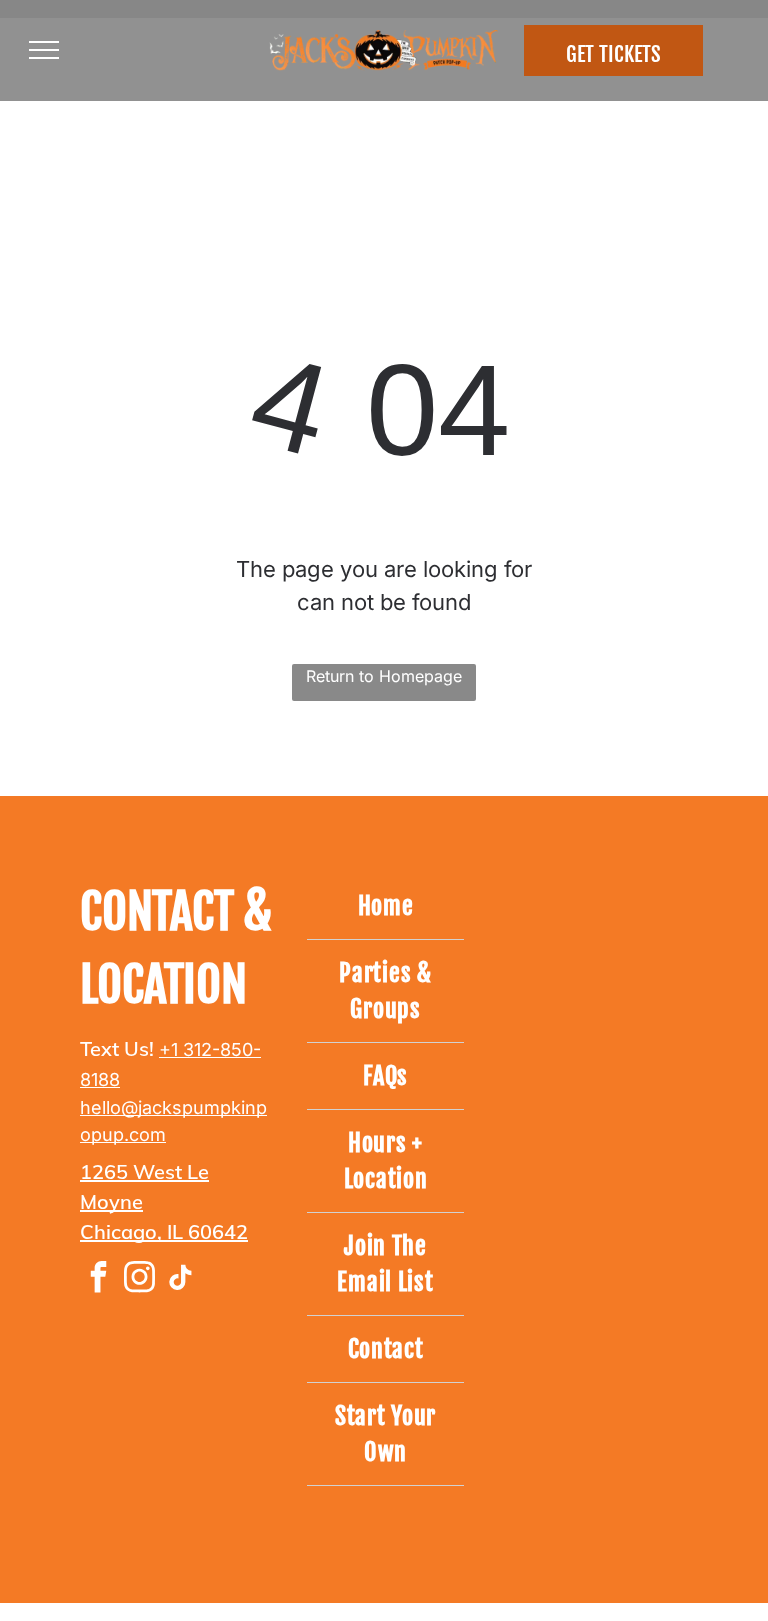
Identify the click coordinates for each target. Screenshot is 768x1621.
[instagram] (139, 1279)
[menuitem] (386, 906)
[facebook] (98, 1279)
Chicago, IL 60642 (164, 1231)
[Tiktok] (180, 1279)
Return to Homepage (384, 676)
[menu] (44, 50)
